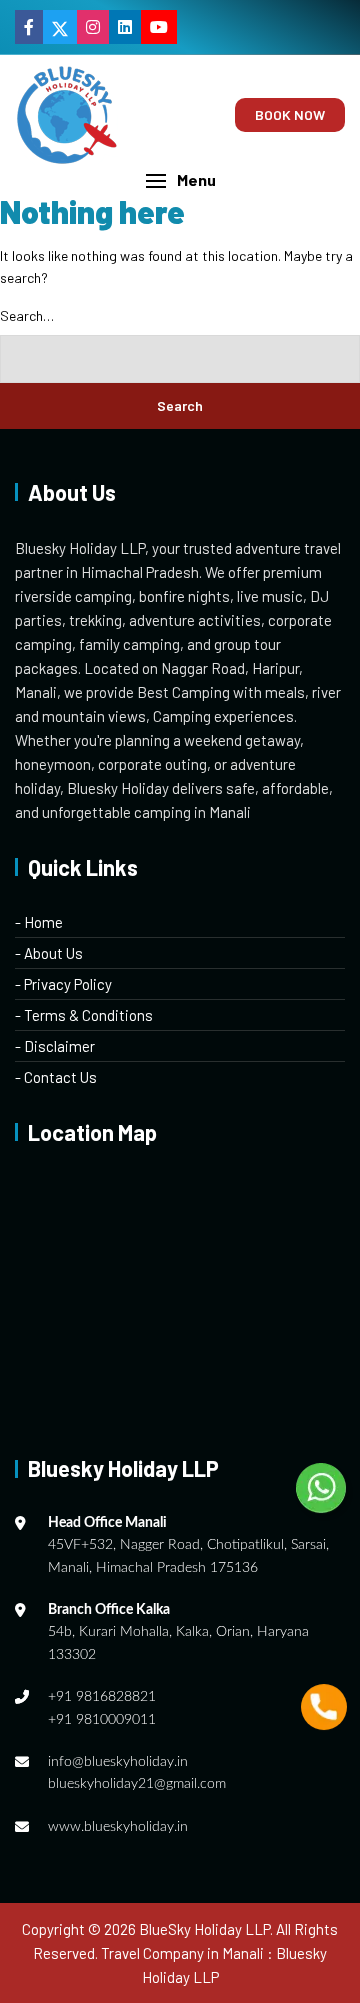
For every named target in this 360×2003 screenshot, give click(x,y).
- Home (39, 922)
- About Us (49, 953)
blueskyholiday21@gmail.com (137, 1784)
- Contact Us (56, 1077)
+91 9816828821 (102, 1697)
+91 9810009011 (102, 1720)
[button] (180, 180)
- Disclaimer (55, 1046)
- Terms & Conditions (84, 1015)
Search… (27, 315)
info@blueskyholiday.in (118, 1762)
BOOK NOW (290, 114)
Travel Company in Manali (182, 1953)
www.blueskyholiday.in (118, 1827)
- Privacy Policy (63, 984)
